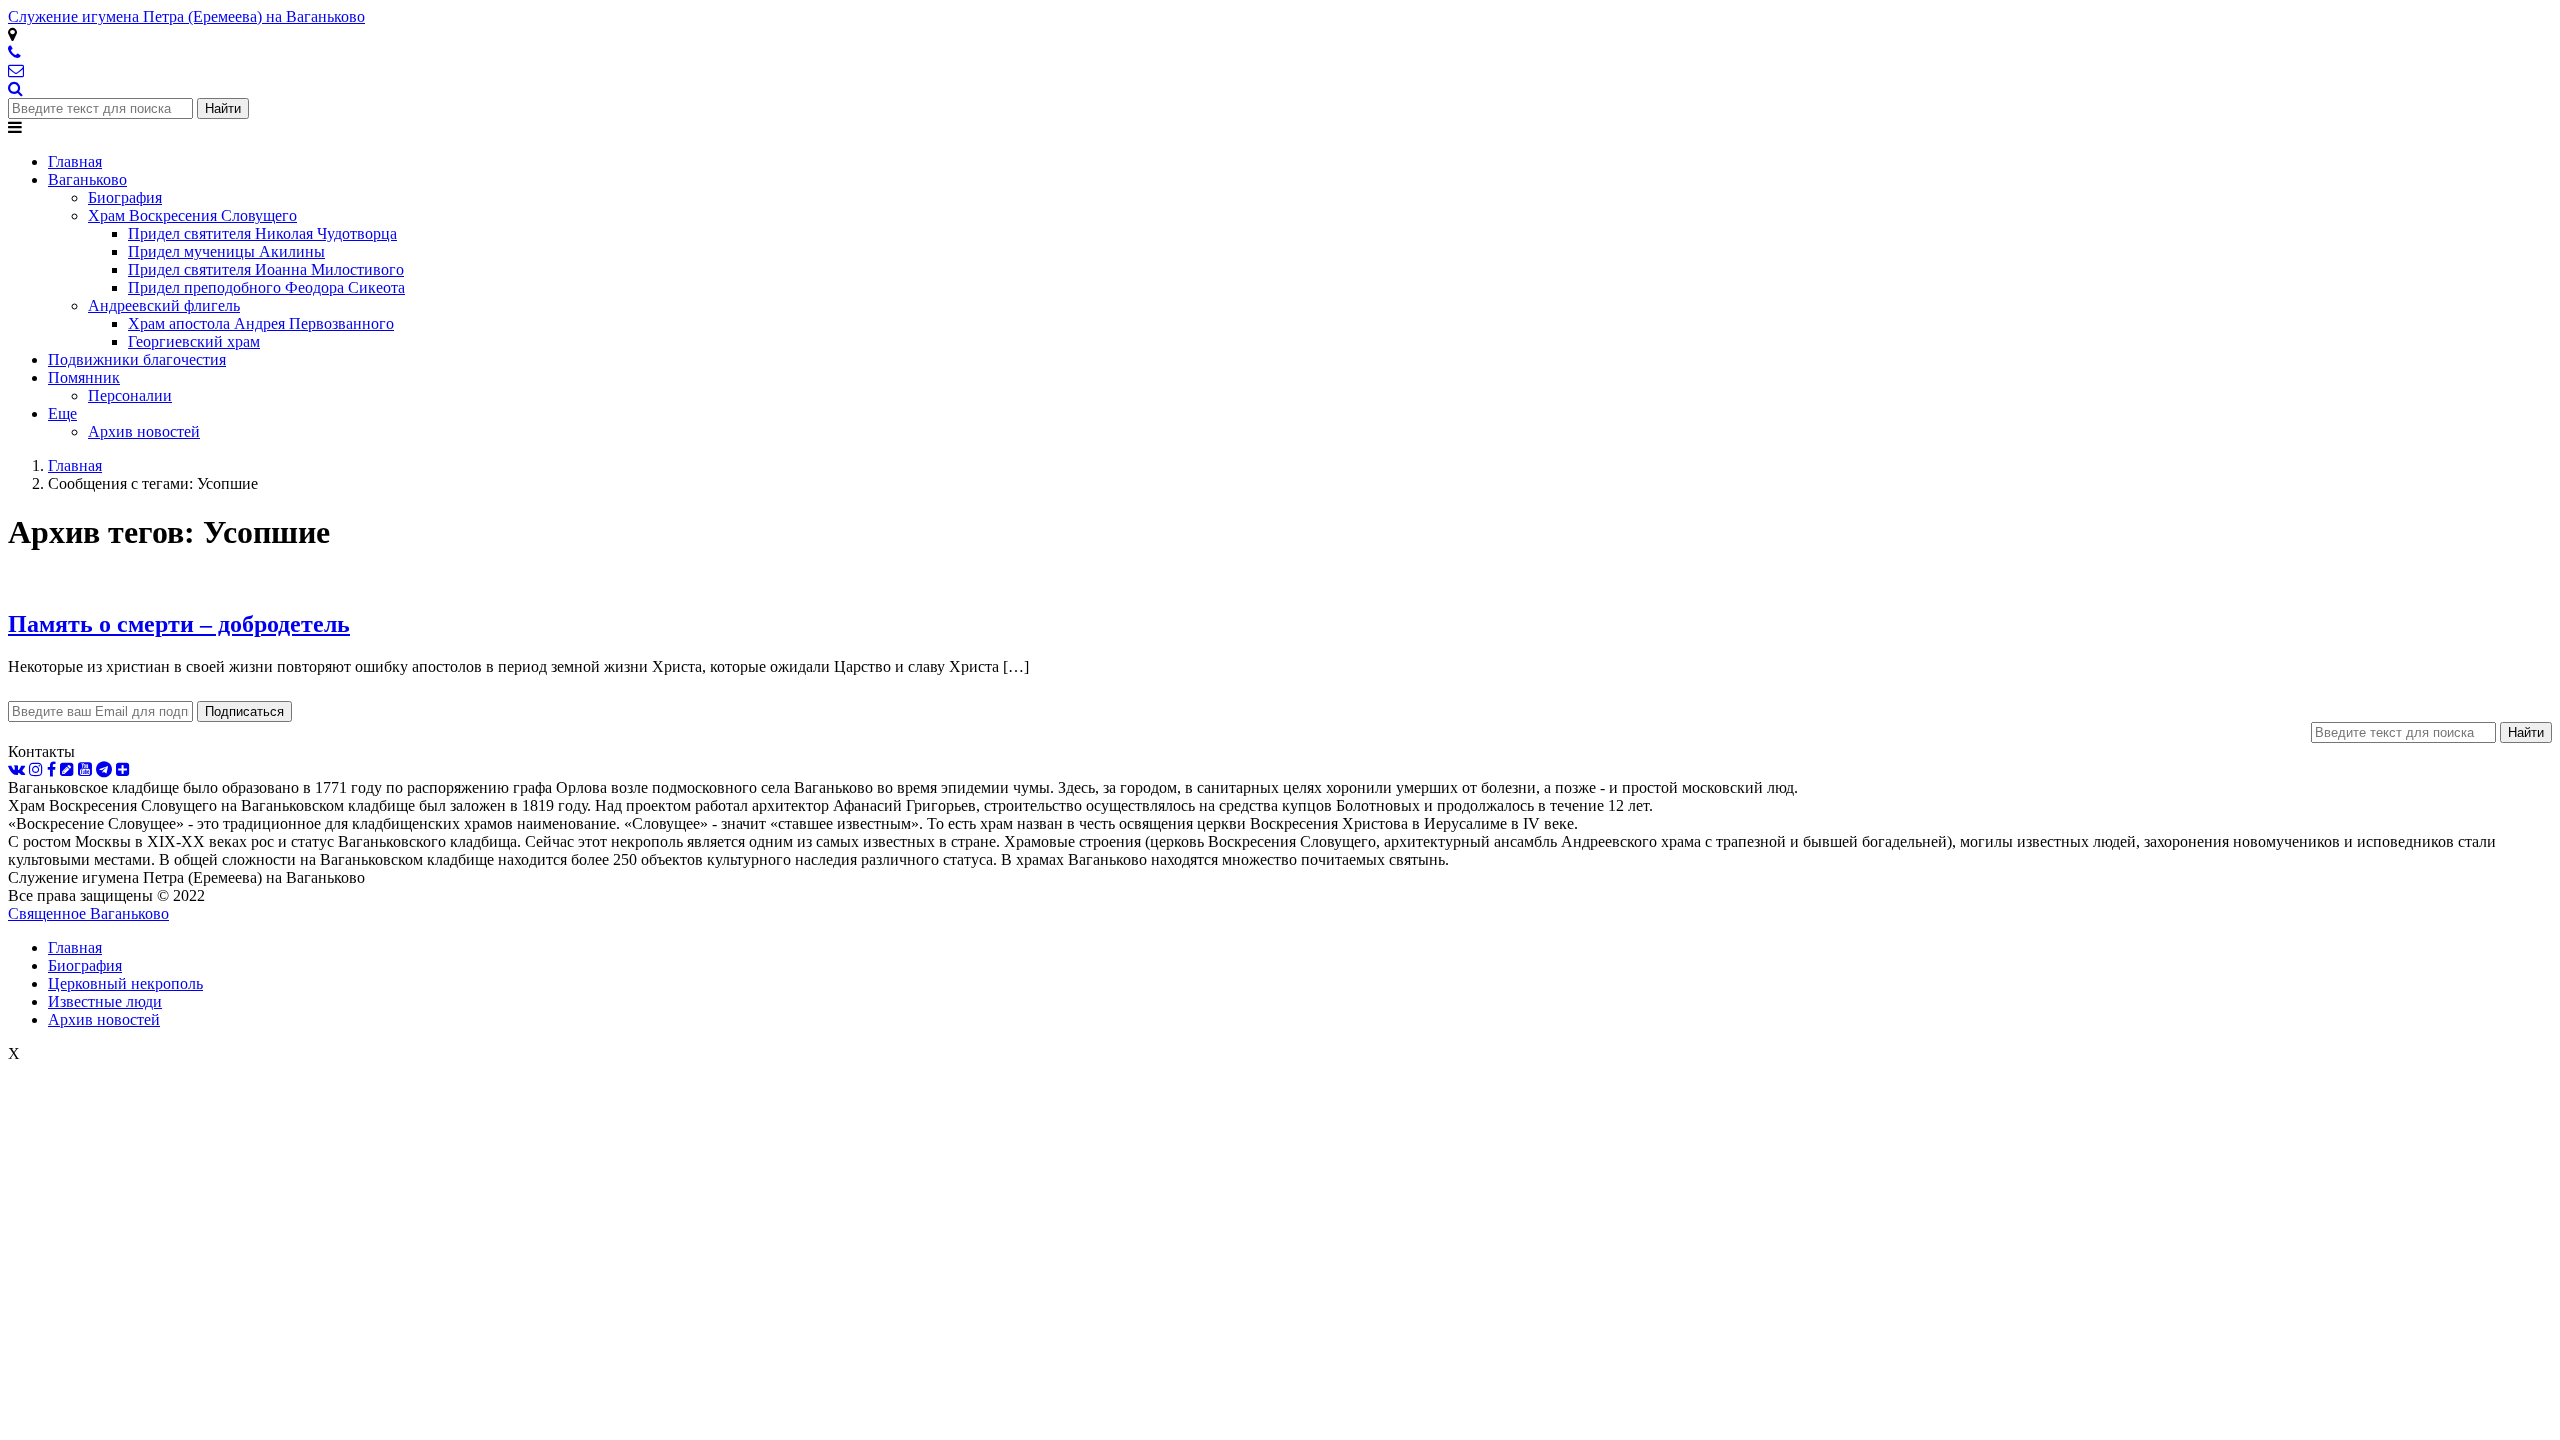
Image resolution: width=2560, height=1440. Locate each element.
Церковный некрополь (125, 983)
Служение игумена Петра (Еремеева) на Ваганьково (186, 16)
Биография (85, 965)
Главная (75, 947)
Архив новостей (104, 1019)
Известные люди (105, 1001)
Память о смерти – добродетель (179, 624)
